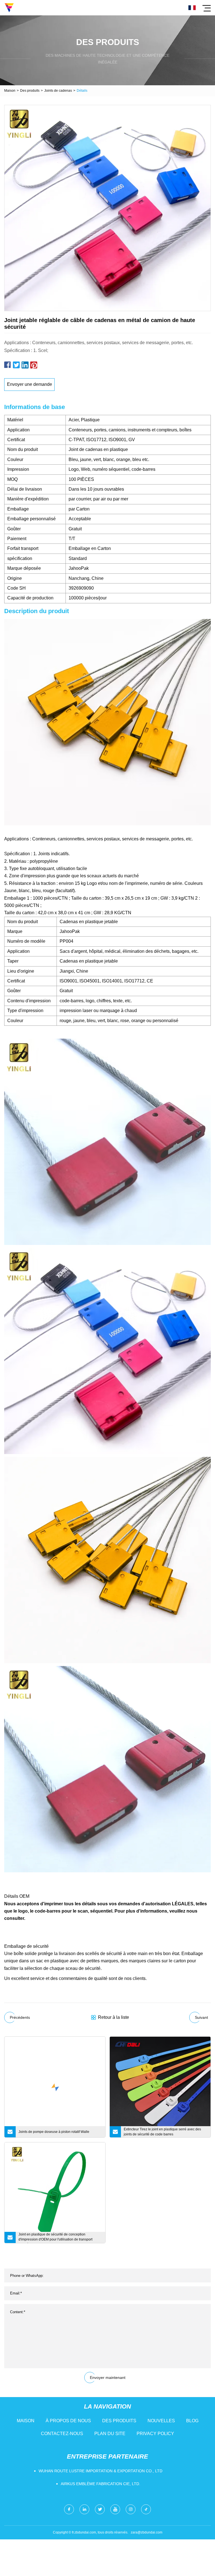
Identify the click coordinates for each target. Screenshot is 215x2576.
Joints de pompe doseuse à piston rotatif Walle (54, 2132)
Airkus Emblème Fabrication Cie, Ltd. (101, 2484)
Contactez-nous (62, 2434)
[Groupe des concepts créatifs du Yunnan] (9, 8)
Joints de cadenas (58, 91)
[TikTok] (146, 2509)
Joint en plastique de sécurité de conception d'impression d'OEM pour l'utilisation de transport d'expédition (55, 2238)
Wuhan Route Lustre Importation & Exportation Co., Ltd (101, 2471)
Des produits (30, 91)
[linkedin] (84, 2509)
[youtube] (115, 2509)
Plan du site (110, 2434)
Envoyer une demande (30, 384)
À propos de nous (68, 2421)
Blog (192, 2421)
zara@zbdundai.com (147, 2532)
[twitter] (100, 2509)
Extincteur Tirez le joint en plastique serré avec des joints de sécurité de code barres (162, 2132)
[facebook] (69, 2509)
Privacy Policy (155, 2434)
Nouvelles (161, 2421)
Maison (10, 91)
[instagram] (131, 2509)
